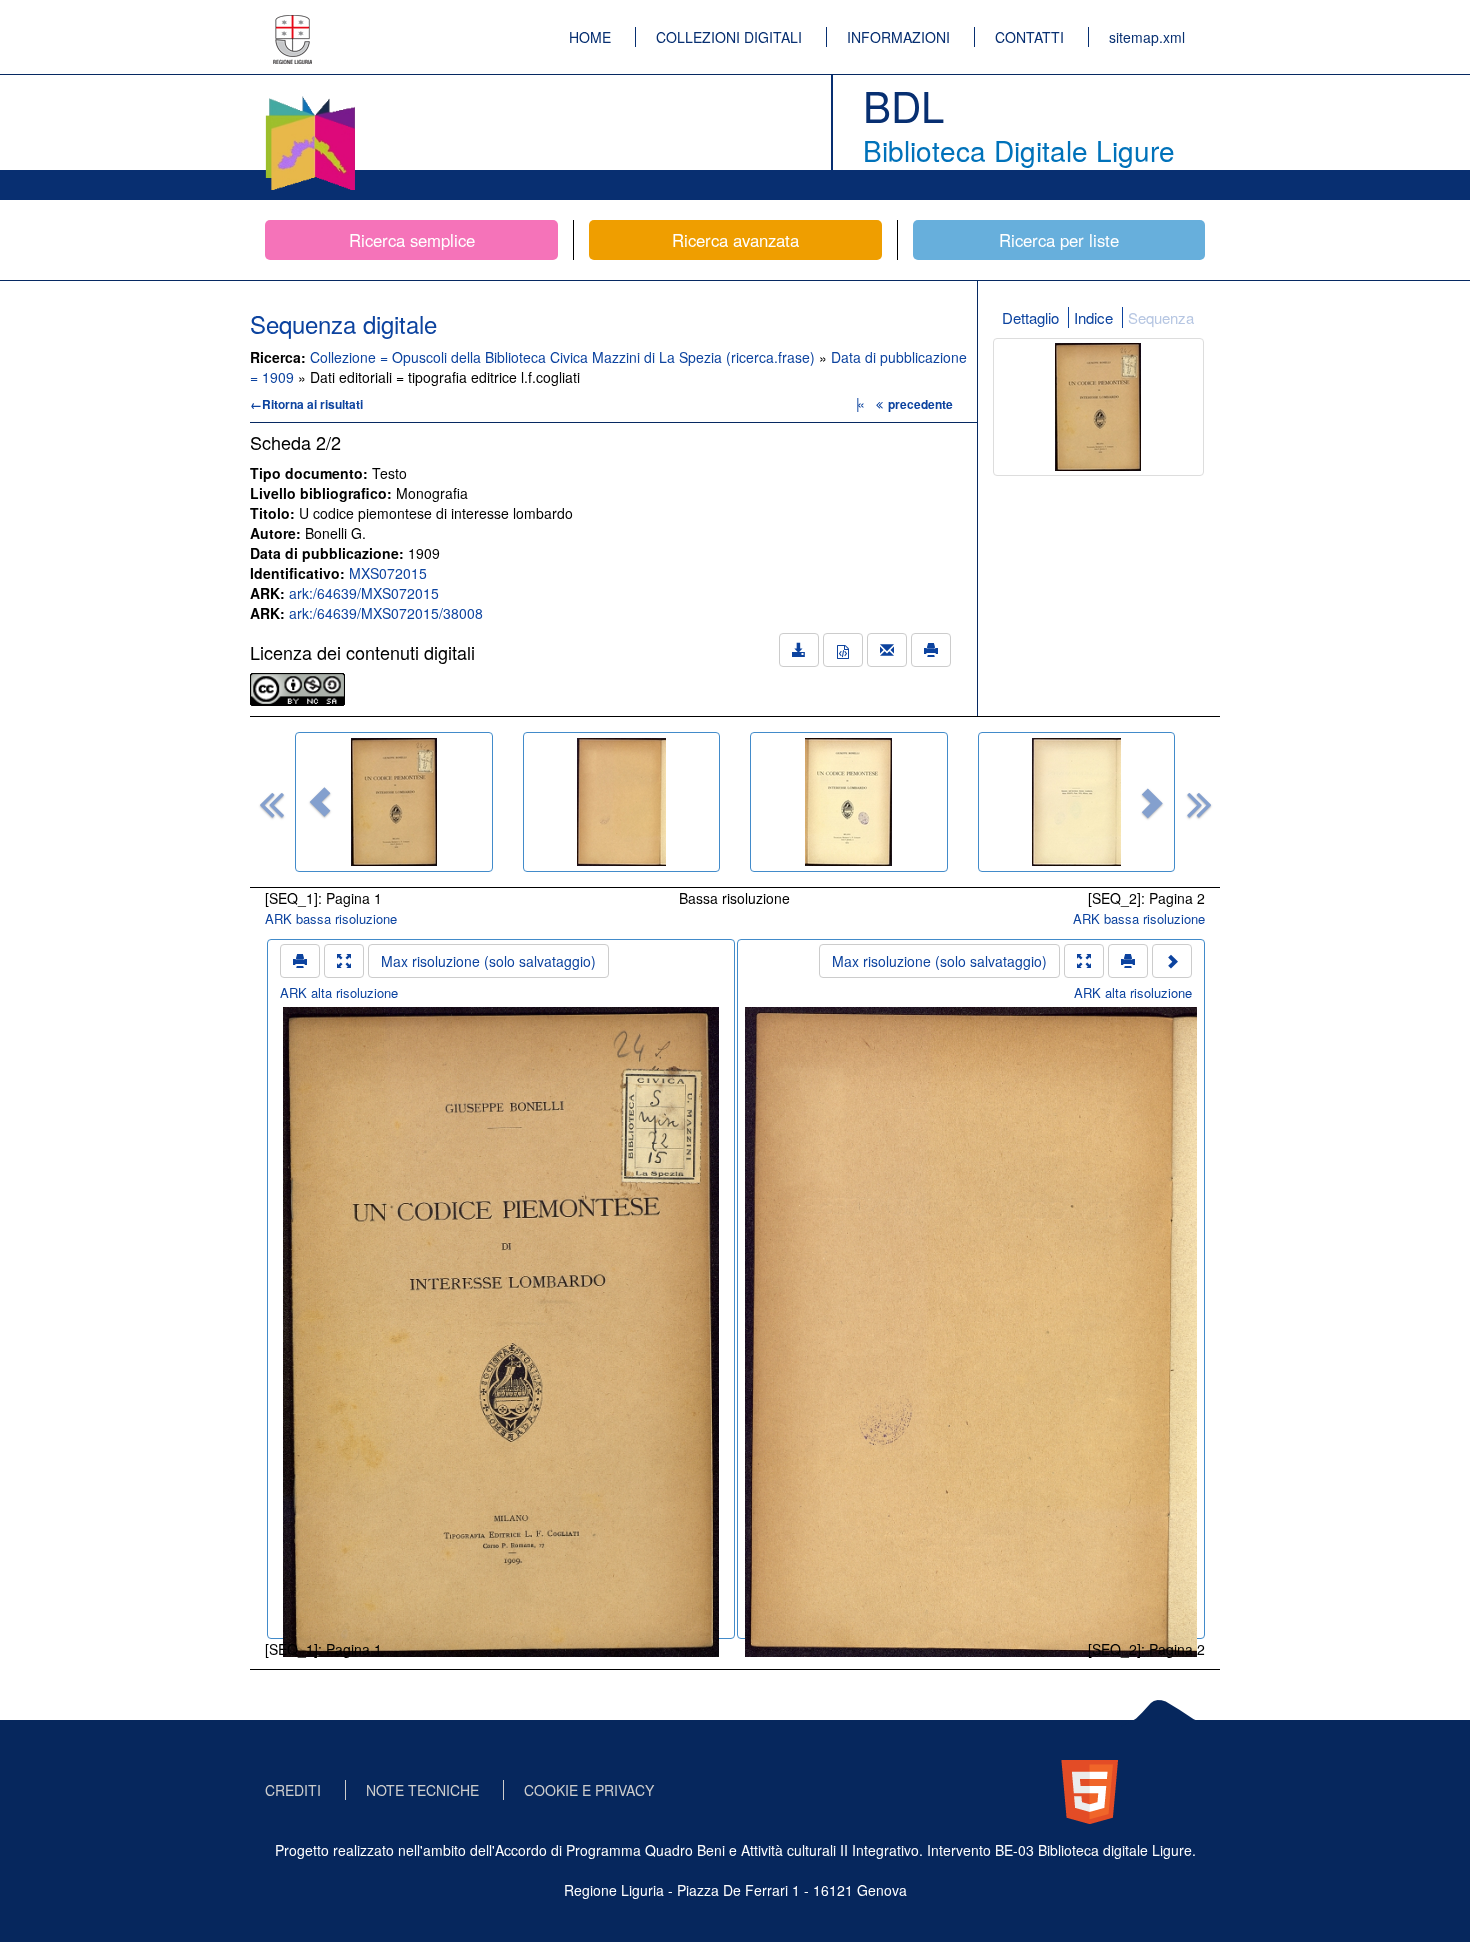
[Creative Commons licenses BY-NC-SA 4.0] (297, 687)
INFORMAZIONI (898, 37)
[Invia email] (887, 650)
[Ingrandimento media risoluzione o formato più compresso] (344, 961)
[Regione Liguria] (293, 25)
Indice (1093, 317)
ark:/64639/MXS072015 (364, 593)
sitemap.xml (1147, 37)
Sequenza (1161, 317)
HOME (590, 37)
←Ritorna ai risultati (306, 404)
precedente (920, 404)
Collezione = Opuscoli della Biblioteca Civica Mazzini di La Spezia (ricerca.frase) (564, 357)
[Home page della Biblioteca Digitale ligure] (310, 100)
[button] (320, 802)
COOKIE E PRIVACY (589, 1790)
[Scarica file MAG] (843, 650)
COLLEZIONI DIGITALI (729, 37)
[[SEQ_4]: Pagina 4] (1077, 802)
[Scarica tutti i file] (799, 650)
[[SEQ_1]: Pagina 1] (394, 802)
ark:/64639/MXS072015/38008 (386, 613)
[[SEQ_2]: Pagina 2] (622, 802)
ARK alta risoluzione (339, 992)
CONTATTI (1029, 37)
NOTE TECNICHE (422, 1790)
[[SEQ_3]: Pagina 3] (849, 802)
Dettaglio (1030, 317)
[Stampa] (931, 650)
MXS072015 (388, 573)
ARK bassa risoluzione (331, 918)
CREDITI (293, 1790)
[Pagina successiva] (1172, 961)
